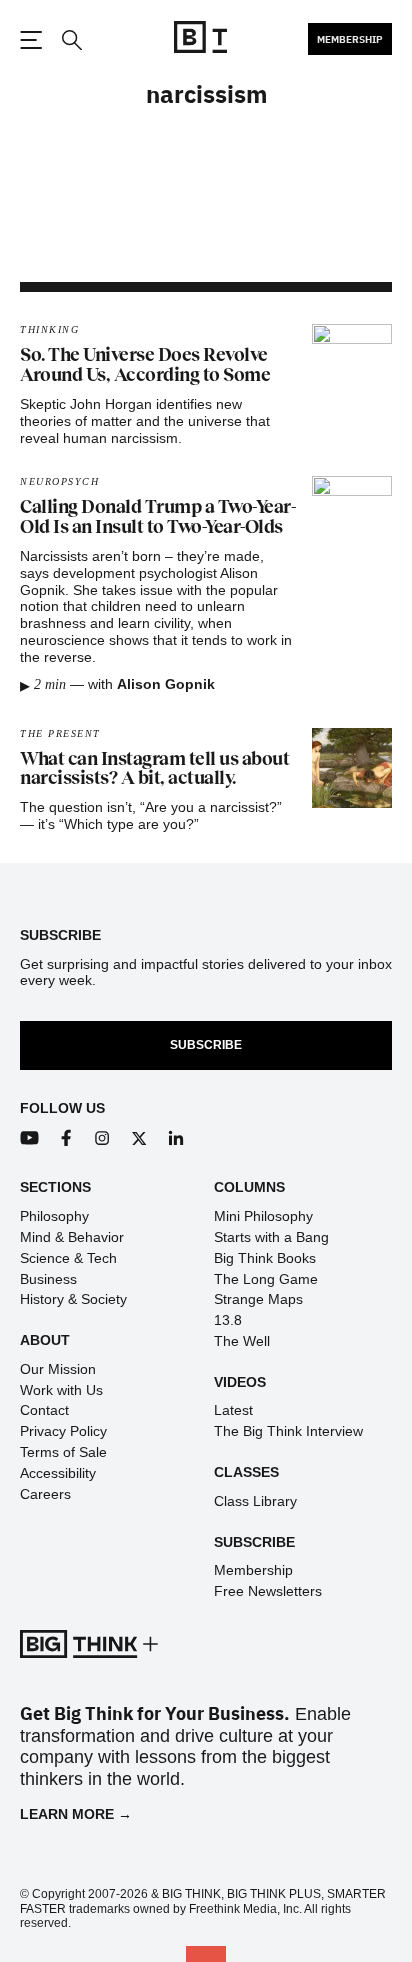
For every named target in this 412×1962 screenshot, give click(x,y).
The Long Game (266, 1279)
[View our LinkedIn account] (176, 1138)
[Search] (71, 40)
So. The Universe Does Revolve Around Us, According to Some (145, 365)
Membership (350, 39)
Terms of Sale (63, 1452)
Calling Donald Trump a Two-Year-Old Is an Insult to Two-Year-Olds (157, 517)
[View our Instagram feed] (102, 1138)
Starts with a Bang (271, 1237)
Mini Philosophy (263, 1216)
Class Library (255, 1501)
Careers (45, 1494)
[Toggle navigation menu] (31, 40)
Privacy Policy (63, 1431)
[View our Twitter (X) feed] (139, 1138)
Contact (44, 1410)
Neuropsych (59, 481)
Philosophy (54, 1216)
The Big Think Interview (288, 1431)
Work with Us (61, 1390)
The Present (60, 733)
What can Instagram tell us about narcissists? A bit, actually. (154, 769)
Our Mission (58, 1369)
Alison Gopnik (166, 684)
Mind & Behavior (72, 1237)
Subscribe (206, 1045)
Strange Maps (258, 1299)
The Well (242, 1341)
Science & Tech (68, 1258)
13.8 (228, 1320)
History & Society (73, 1299)
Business (48, 1279)
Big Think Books (265, 1258)
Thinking (49, 329)
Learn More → (76, 1814)
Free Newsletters (268, 1591)
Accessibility (58, 1473)
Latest (233, 1410)
